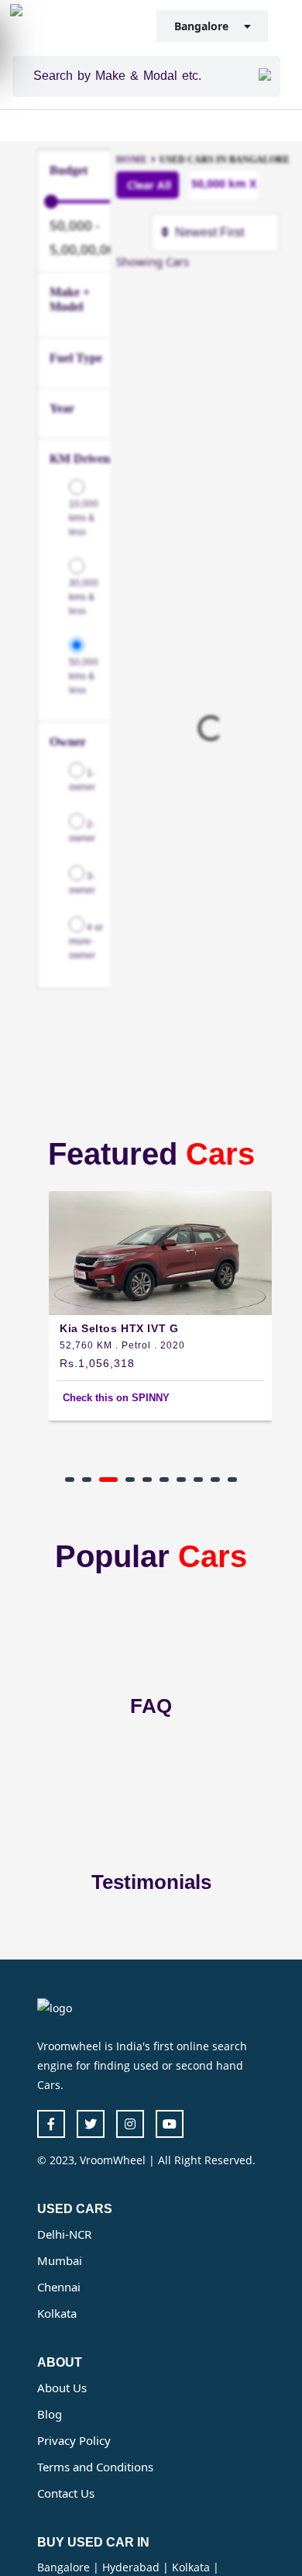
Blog (50, 2414)
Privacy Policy (74, 2440)
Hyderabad (132, 2567)
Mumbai (60, 2260)
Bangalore (65, 2567)
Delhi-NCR (64, 2234)
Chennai (59, 2287)
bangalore (209, 26)
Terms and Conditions (95, 2467)
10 (232, 1480)
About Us (62, 2388)
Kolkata (57, 2313)
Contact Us (66, 2493)
